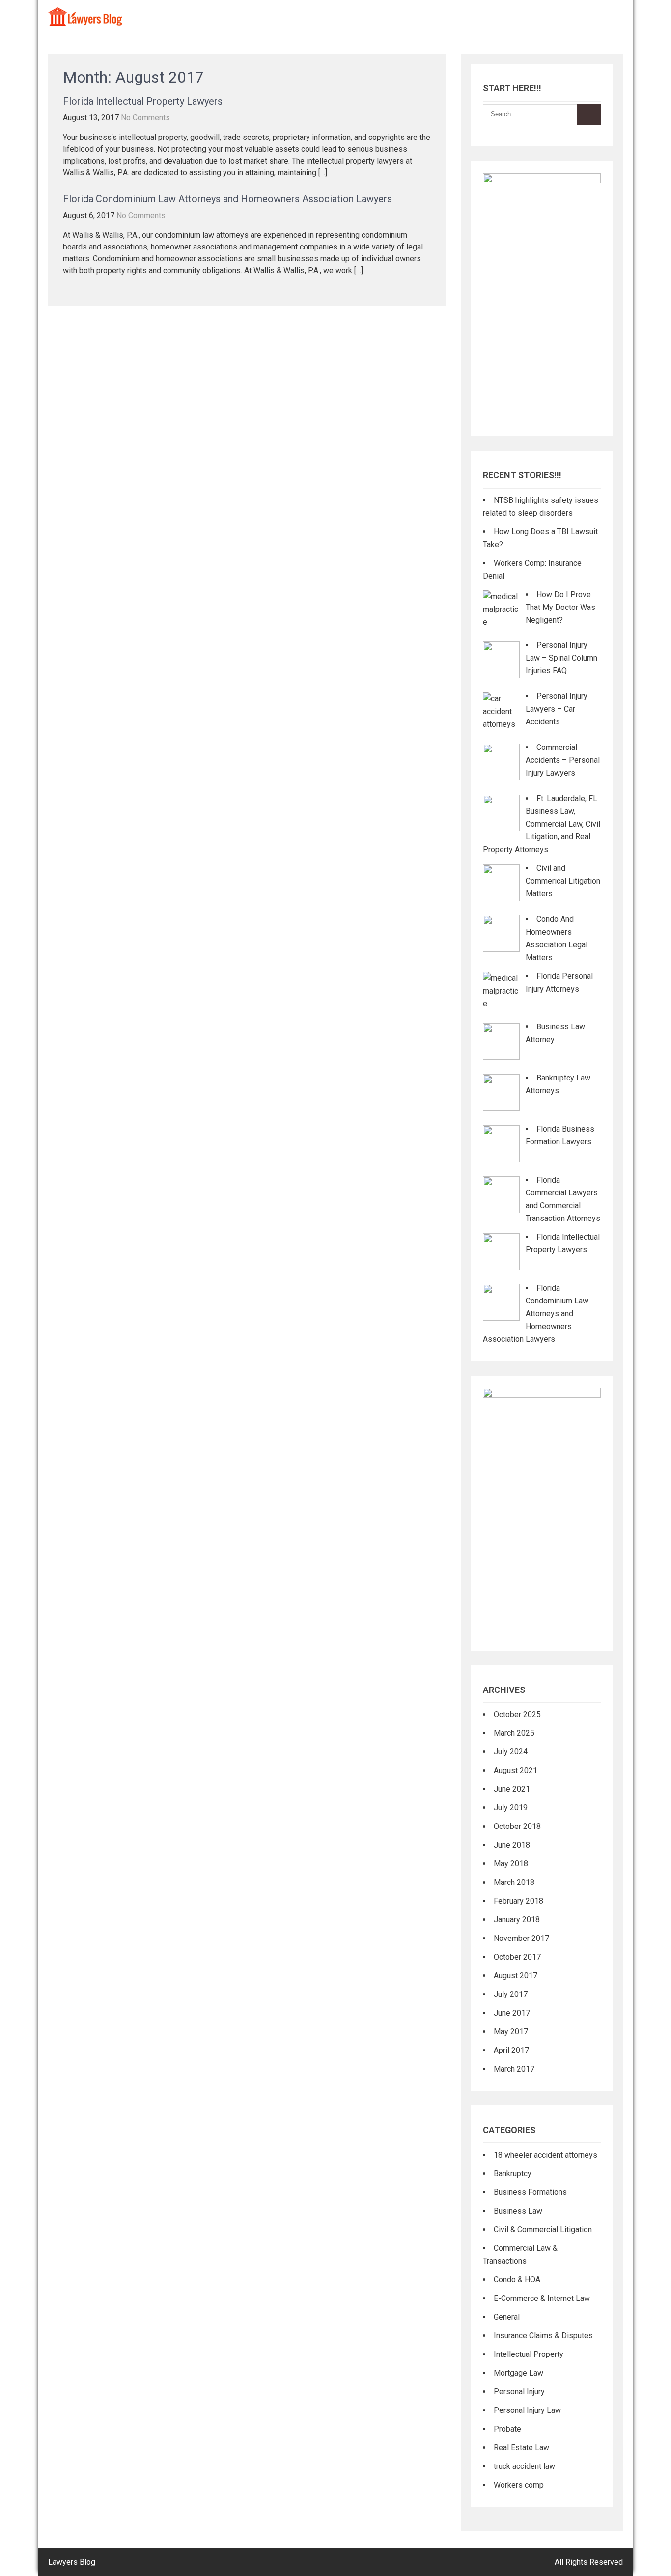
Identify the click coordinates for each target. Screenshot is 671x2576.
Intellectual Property (529, 2354)
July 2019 (511, 1808)
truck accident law (524, 2466)
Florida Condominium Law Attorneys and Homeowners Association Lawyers (227, 199)
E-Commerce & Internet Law (542, 2298)
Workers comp (519, 2485)
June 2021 (512, 1789)
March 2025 (514, 1733)
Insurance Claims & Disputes (543, 2336)
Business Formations (530, 2192)
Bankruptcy (513, 2174)
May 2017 (511, 2032)
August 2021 (516, 1770)
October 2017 (517, 1957)
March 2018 (514, 1882)
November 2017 (521, 1938)
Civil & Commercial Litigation (543, 2230)
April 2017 (511, 2050)
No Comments (145, 118)
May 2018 (511, 1864)
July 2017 (511, 1994)
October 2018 (517, 1826)
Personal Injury (519, 2392)
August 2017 (516, 1976)
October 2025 (517, 1714)
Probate (507, 2429)
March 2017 (514, 2069)
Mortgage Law (518, 2373)
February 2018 (518, 1901)
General (507, 2317)
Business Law (518, 2211)
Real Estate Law (521, 2448)
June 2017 (512, 2013)
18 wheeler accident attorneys (545, 2155)
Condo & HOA (517, 2280)
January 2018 (517, 1920)
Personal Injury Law (527, 2410)
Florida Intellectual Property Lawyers (143, 101)
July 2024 (511, 1752)
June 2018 (512, 1845)
